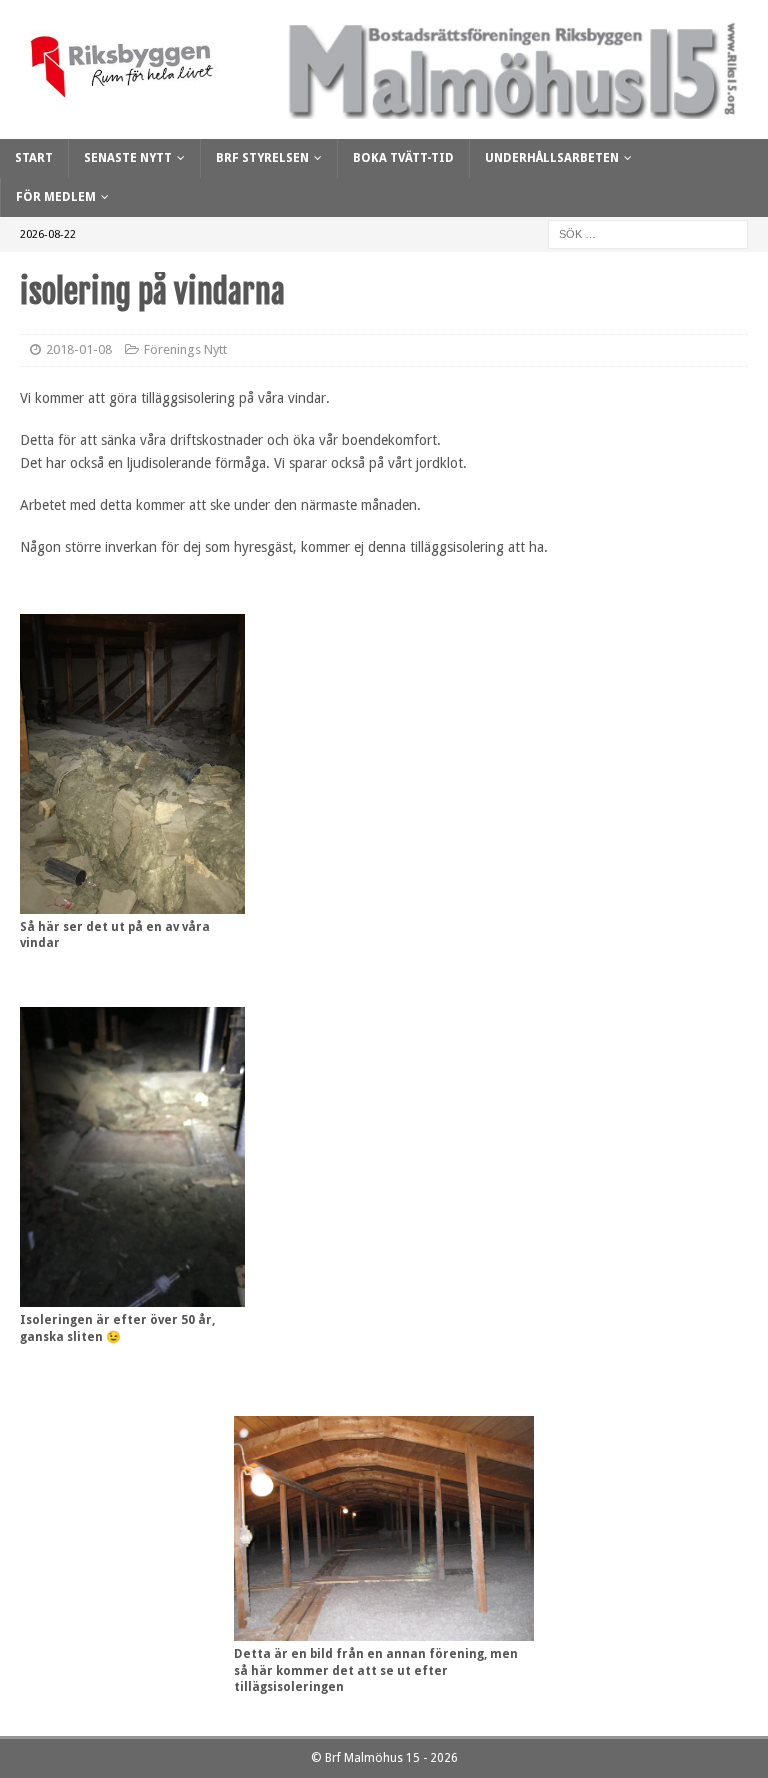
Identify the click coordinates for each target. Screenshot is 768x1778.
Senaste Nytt (128, 158)
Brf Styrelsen (262, 158)
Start (34, 158)
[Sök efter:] (648, 234)
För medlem (56, 197)
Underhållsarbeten (552, 158)
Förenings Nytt (185, 349)
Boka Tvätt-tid (403, 158)
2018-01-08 (79, 349)
